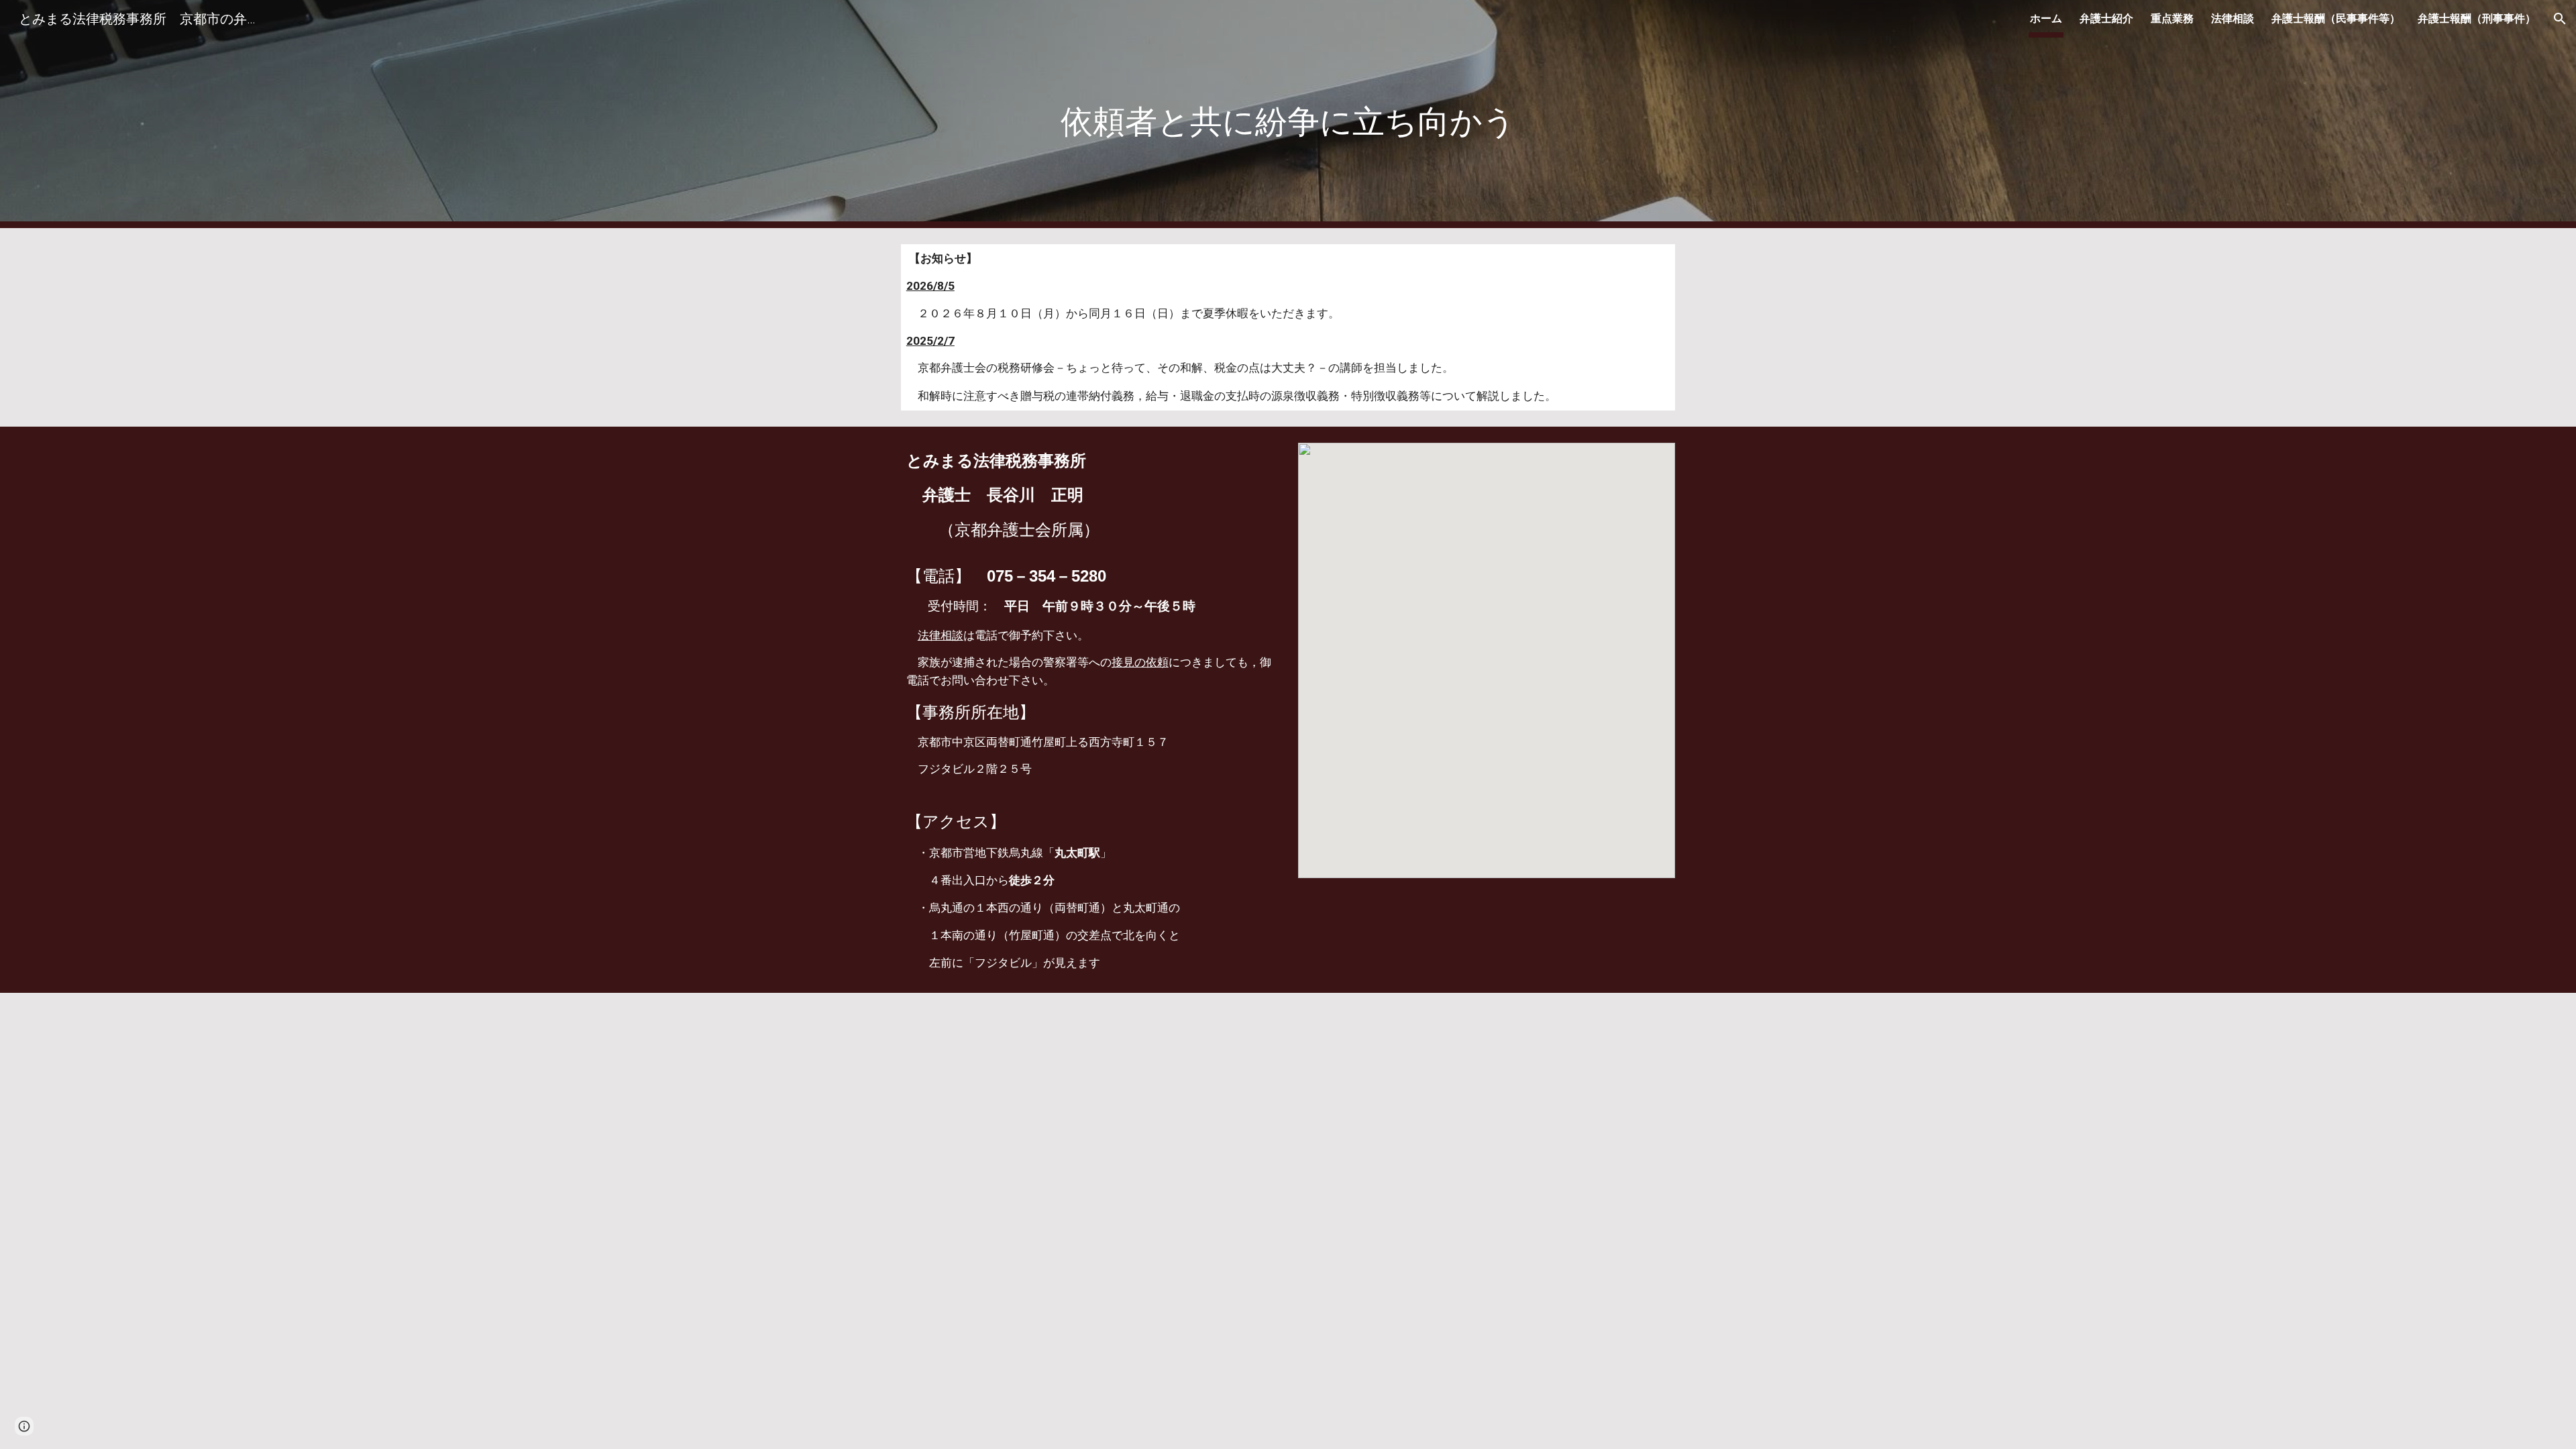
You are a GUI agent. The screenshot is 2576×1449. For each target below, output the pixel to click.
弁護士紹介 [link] (2106, 18)
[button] (2560, 19)
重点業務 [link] (2172, 18)
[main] (1288, 114)
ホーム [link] (2046, 18)
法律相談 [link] (2233, 18)
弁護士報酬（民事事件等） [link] (2336, 18)
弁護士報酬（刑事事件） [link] (2477, 18)
